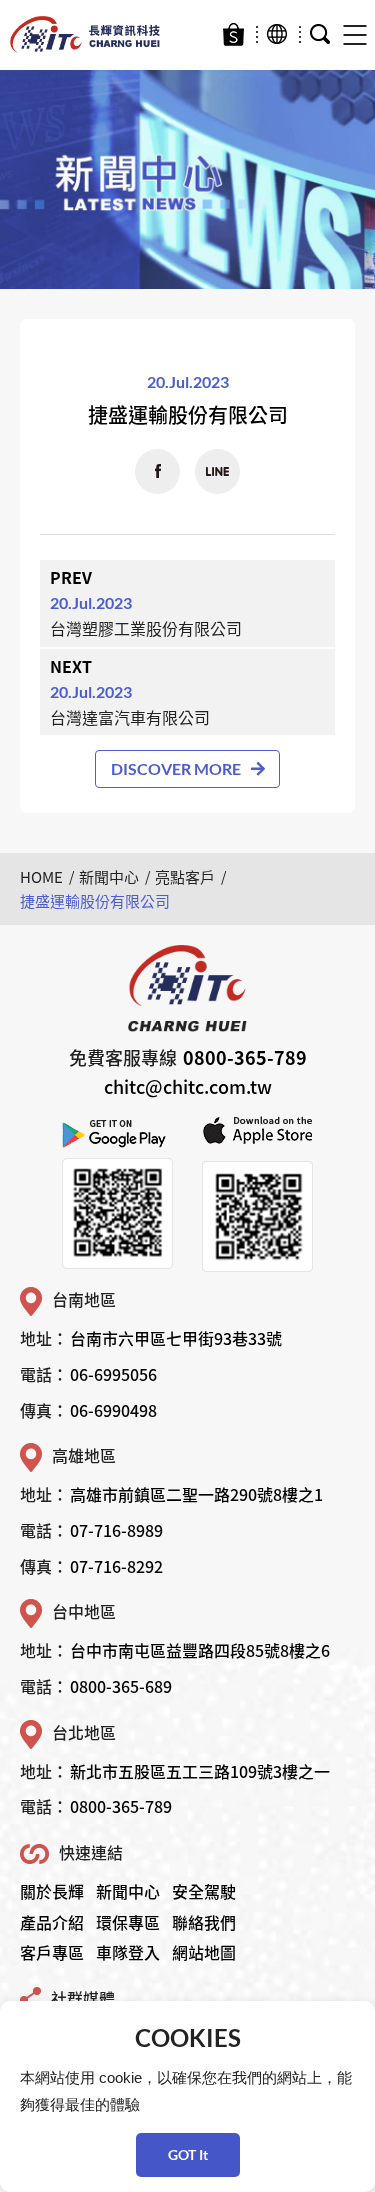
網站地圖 (204, 1952)
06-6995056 (113, 1374)
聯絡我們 (204, 1922)
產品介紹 (52, 1922)
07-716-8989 (116, 1530)
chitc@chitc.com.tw (188, 1086)
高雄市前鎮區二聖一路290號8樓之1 (196, 1494)
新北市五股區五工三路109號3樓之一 (200, 1771)
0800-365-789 (245, 1057)
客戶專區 (52, 1952)
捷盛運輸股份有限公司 (95, 901)
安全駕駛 (204, 1891)
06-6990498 (113, 1410)
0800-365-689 (121, 1686)
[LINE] (217, 471)
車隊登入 (128, 1952)
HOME (41, 877)
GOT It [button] (188, 2154)
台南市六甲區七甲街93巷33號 (176, 1338)
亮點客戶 (185, 877)
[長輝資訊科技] (85, 35)
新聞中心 (109, 877)
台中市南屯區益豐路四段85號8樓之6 (200, 1650)
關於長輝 (52, 1891)
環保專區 (128, 1922)
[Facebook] (157, 471)
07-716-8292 (116, 1566)
